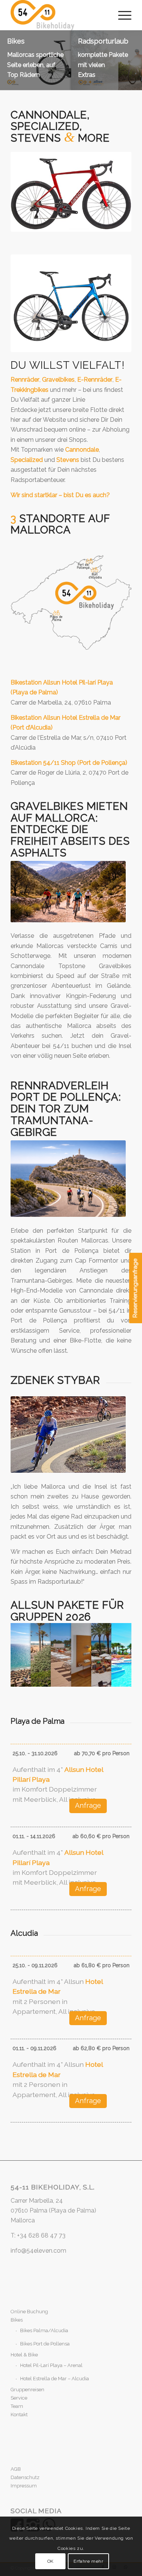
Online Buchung (29, 2312)
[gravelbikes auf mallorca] (68, 892)
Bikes (17, 2320)
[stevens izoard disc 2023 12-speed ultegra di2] (71, 303)
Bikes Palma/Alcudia (44, 2330)
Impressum (24, 2486)
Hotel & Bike (24, 2355)
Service (19, 2398)
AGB (16, 2469)
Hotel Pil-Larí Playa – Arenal (51, 2365)
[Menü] (121, 15)
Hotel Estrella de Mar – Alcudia (55, 2379)
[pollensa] (68, 1179)
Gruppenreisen (27, 2390)
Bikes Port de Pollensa (45, 2344)
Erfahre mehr (88, 2561)
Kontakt (19, 2415)
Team (17, 2406)
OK (51, 2561)
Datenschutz (25, 2477)
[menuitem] (121, 15)
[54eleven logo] (59, 15)
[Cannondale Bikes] (71, 192)
